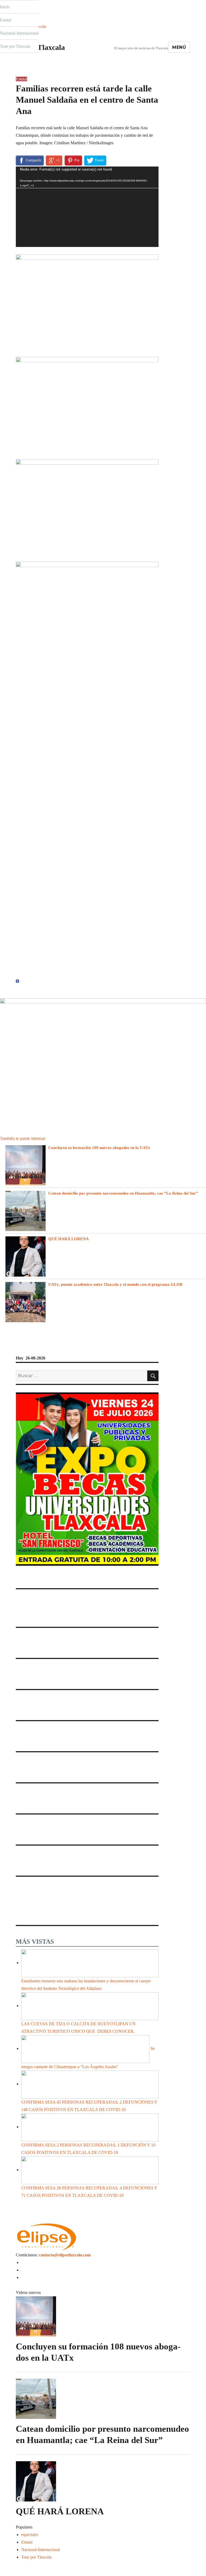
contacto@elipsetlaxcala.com (65, 2255)
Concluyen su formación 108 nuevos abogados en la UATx (99, 1148)
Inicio (5, 7)
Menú (179, 47)
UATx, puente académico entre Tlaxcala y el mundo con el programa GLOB (115, 1284)
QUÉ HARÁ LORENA (69, 1239)
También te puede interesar (23, 1138)
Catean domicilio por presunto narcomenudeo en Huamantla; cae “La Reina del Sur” (123, 1193)
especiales (30, 2535)
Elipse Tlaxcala (40, 47)
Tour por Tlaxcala (15, 46)
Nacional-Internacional (19, 33)
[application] (87, 207)
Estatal (6, 20)
